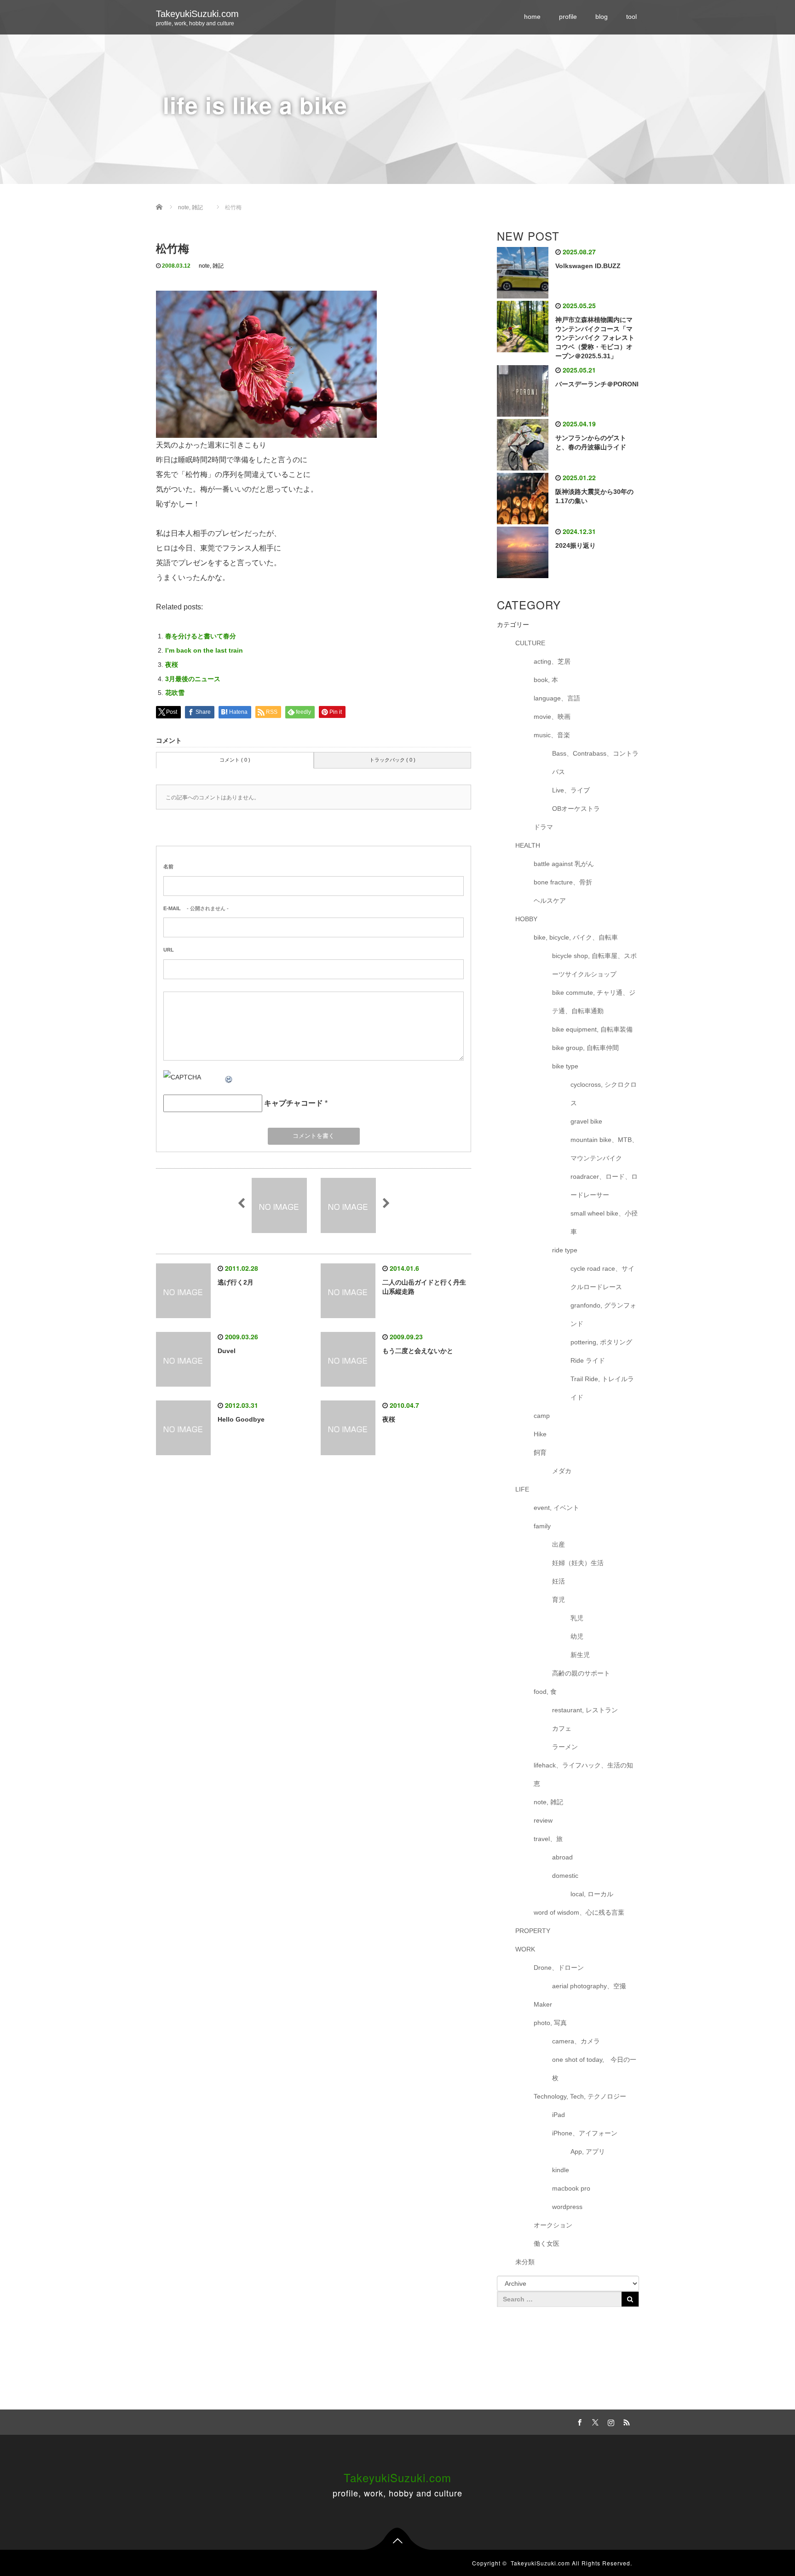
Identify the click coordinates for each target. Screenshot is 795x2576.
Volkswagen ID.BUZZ (588, 266)
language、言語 (557, 698)
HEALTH (528, 845)
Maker (543, 2004)
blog (602, 17)
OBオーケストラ (576, 809)
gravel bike (586, 1121)
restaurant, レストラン (585, 1710)
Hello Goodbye (241, 1419)
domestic (565, 1876)
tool (631, 17)
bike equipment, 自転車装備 (592, 1029)
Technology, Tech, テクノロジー (580, 2096)
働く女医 (547, 2243)
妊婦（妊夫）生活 (578, 1563)
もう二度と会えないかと (418, 1351)
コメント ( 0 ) (235, 760)
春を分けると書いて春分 (201, 636)
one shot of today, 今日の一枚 (594, 2069)
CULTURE (530, 643)
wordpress (567, 2207)
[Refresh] (229, 1077)
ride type (565, 1250)
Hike (540, 1434)
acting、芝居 (552, 661)
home (532, 17)
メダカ (562, 1471)
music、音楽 (552, 735)
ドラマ (543, 827)
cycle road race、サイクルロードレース (602, 1278)
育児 (559, 1600)
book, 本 (546, 680)
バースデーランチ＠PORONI (597, 384)
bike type (565, 1066)
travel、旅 (548, 1839)
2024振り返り (576, 545)
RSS (625, 2421)
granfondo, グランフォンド (603, 1314)
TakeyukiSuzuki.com (197, 14)
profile (568, 17)
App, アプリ (588, 2151)
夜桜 (172, 665)
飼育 (540, 1452)
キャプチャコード (294, 1103)
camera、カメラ (576, 2041)
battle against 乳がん (564, 864)
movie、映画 (552, 717)
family (542, 1526)
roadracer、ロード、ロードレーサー (604, 1186)
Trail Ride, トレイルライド (602, 1388)
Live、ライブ (571, 790)
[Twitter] (594, 2421)
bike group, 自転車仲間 (585, 1048)
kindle (561, 2170)
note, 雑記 (211, 266)
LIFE (522, 1489)
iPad (559, 2115)
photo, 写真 (550, 2023)
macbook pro (571, 2188)
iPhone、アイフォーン (585, 2133)
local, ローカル (592, 1894)
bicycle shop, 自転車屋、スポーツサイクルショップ (594, 965)
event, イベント (556, 1508)
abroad (562, 1857)
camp (542, 1416)
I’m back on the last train (204, 650)
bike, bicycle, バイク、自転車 (576, 937)
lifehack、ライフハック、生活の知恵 (583, 1774)
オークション (553, 2225)
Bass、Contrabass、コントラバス (595, 763)
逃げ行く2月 (236, 1282)
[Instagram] (610, 2421)
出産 (559, 1544)
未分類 (525, 2262)
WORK (525, 1949)
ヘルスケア (550, 901)
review (543, 1820)
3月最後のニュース (193, 679)
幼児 (577, 1636)
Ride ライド (591, 1360)
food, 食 (545, 1692)
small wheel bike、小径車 (604, 1222)
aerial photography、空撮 (589, 1986)
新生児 (580, 1655)
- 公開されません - (196, 908)
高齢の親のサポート (581, 1673)
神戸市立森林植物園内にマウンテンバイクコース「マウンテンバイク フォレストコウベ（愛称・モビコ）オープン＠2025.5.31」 (595, 338)
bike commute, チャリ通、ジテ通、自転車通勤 (594, 1002)
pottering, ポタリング (601, 1342)
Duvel (227, 1351)
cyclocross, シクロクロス (604, 1094)
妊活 (559, 1581)
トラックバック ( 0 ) (392, 760)
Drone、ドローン (559, 1968)
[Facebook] (578, 2421)
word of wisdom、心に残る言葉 (579, 1912)
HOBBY (526, 919)
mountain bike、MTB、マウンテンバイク (604, 1149)
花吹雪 (175, 693)
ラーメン (565, 1747)
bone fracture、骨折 (563, 882)
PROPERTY (533, 1931)
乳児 (577, 1618)
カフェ (562, 1728)
